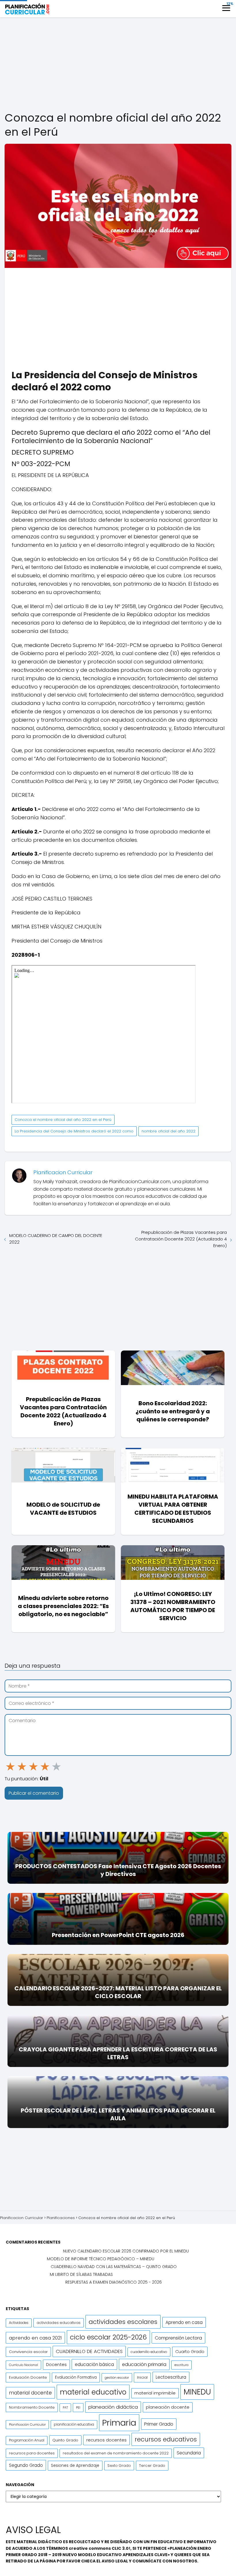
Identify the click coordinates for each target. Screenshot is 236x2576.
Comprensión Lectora (178, 2338)
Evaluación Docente (28, 2377)
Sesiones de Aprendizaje (75, 2466)
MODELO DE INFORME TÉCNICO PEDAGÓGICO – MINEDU (101, 2259)
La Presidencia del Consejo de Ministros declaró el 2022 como (74, 1131)
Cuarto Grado (190, 2352)
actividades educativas (59, 2323)
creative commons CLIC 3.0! (100, 2548)
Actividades (19, 2323)
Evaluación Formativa (76, 2377)
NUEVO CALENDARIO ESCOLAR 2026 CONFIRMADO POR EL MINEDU (126, 2251)
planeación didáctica (113, 2407)
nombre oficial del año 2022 (169, 1131)
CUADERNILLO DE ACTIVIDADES (89, 2351)
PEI (78, 2407)
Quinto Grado (65, 2440)
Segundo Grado (26, 2465)
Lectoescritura (171, 2377)
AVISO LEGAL (115, 2561)
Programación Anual (27, 2440)
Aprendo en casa (184, 2322)
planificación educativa (74, 2424)
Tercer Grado (152, 2466)
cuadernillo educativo (149, 2352)
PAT (65, 2408)
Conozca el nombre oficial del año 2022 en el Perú (63, 1120)
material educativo (93, 2392)
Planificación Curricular (27, 2424)
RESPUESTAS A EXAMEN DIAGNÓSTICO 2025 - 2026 (114, 2282)
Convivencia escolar (28, 2352)
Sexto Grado (119, 2466)
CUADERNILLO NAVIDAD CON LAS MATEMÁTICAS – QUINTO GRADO (114, 2267)
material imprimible (155, 2393)
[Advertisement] (118, 65)
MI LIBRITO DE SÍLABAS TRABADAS (81, 2274)
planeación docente (168, 2407)
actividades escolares (123, 2322)
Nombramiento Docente (32, 2407)
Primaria (119, 2423)
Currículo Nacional (23, 2365)
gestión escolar (117, 2378)
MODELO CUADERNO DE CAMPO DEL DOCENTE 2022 (56, 1239)
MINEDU (197, 2392)
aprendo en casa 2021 (35, 2338)
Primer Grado (159, 2424)
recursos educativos (166, 2439)
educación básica (94, 2364)
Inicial (142, 2377)
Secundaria (189, 2453)
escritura (181, 2365)
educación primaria (144, 2364)
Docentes (56, 2365)
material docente (30, 2393)
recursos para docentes (32, 2453)
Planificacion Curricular (63, 1172)
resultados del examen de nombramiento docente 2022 (116, 2453)
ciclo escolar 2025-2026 (108, 2337)
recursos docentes (106, 2440)
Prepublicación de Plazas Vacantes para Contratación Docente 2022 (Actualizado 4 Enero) (181, 1239)
